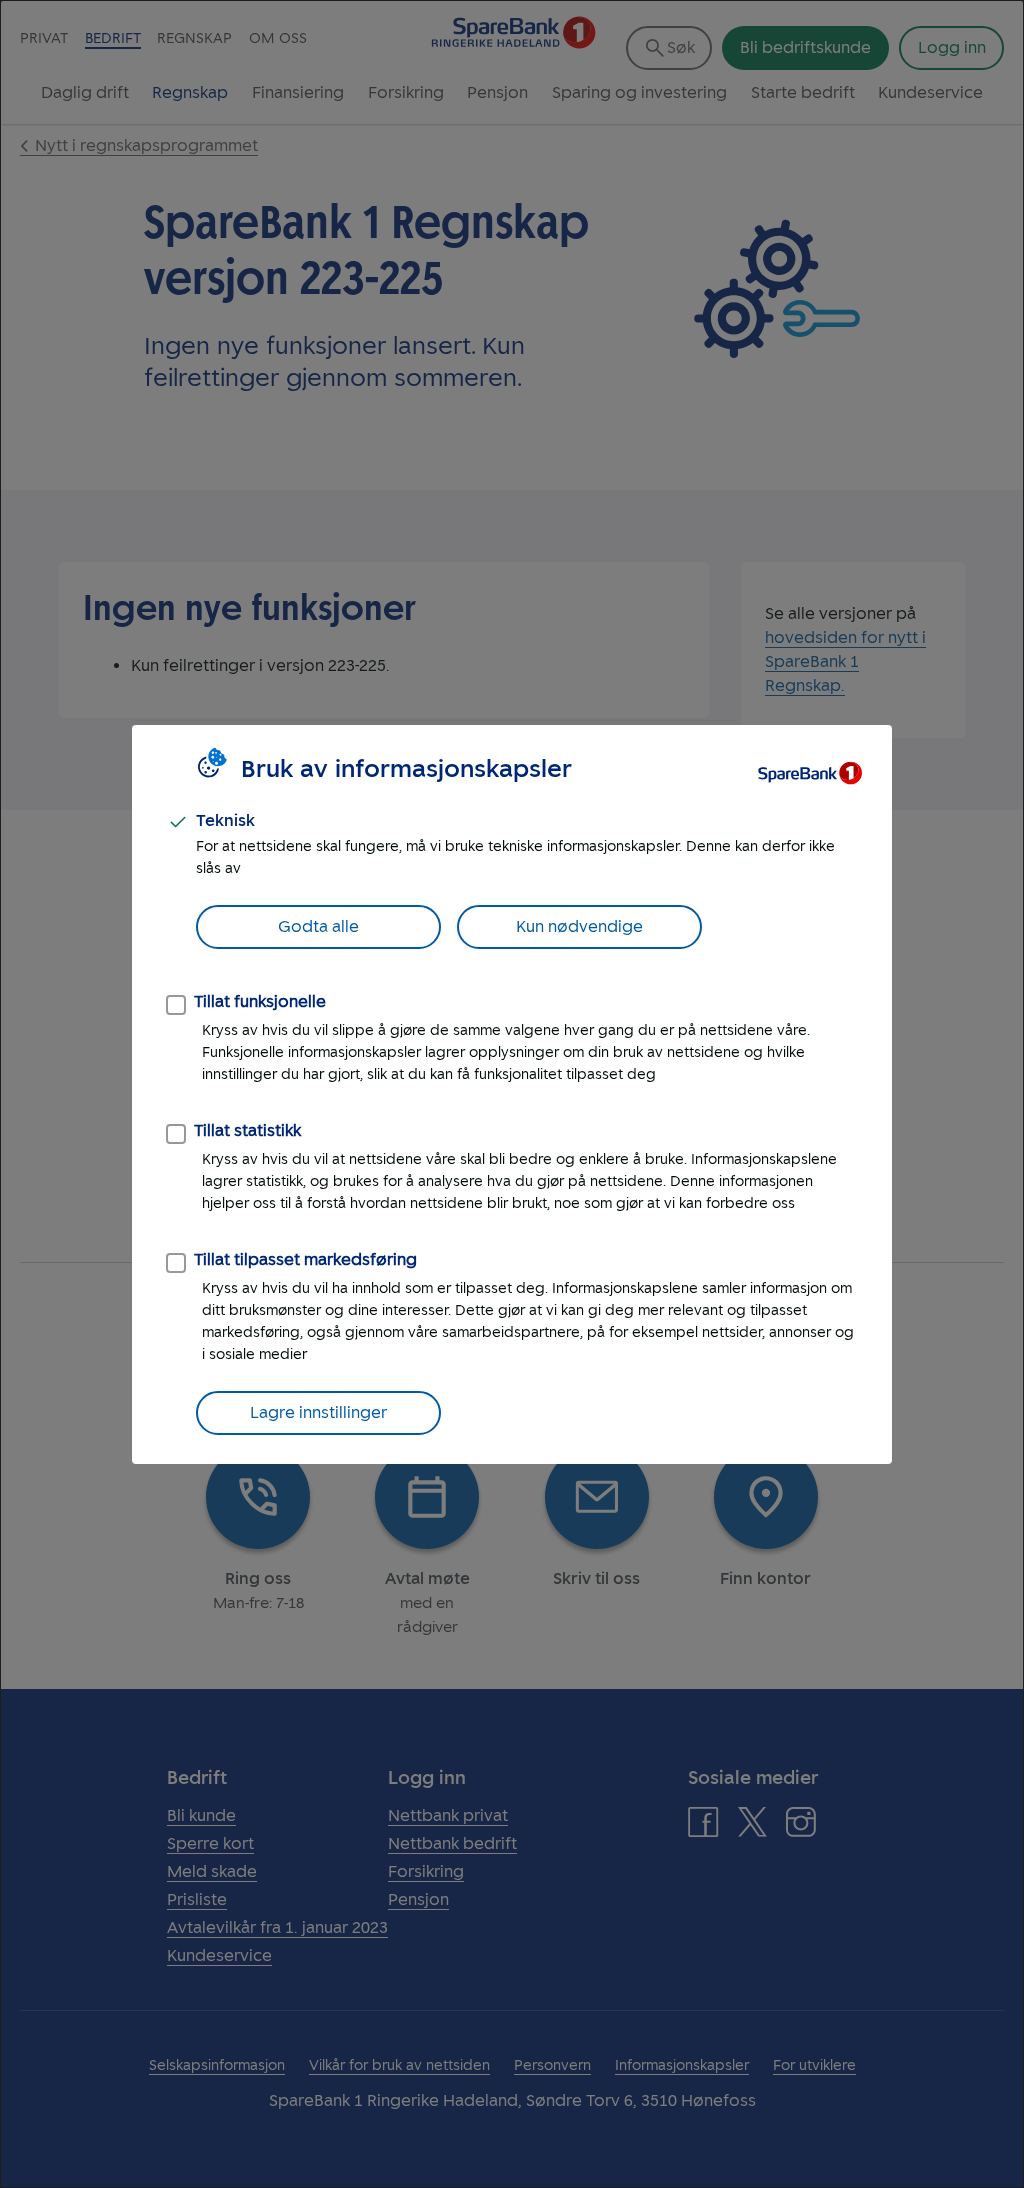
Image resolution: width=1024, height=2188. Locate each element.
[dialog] (512, 1094)
